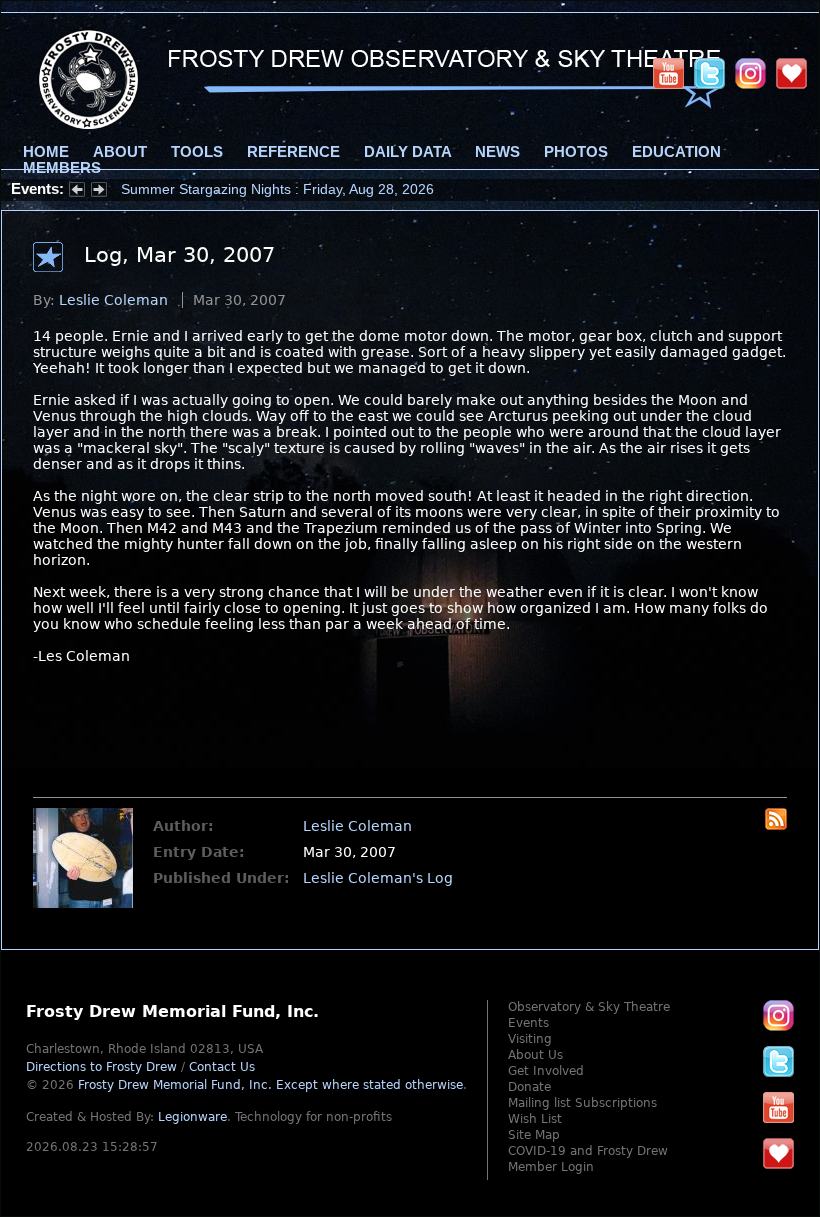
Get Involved (546, 1071)
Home (46, 152)
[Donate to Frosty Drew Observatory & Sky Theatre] (778, 1153)
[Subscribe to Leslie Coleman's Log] (776, 825)
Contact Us (222, 1067)
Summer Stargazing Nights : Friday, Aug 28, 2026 (277, 189)
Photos (576, 152)
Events (528, 1023)
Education (676, 152)
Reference (293, 152)
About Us (535, 1055)
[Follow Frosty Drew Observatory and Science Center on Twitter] (778, 1061)
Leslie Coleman (113, 300)
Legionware (192, 1117)
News (497, 152)
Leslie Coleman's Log (378, 878)
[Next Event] (99, 192)
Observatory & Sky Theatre (589, 1007)
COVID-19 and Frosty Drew (588, 1151)
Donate (529, 1087)
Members (62, 168)
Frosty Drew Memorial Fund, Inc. (270, 1085)
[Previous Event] (77, 192)
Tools (197, 152)
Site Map (534, 1135)
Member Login (551, 1167)
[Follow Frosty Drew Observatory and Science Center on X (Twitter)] (709, 73)
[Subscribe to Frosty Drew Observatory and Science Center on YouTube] (668, 73)
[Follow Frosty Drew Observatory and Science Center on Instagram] (750, 73)
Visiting (530, 1039)
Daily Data (407, 152)
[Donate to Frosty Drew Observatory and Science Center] (791, 73)
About (120, 152)
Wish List (535, 1119)
